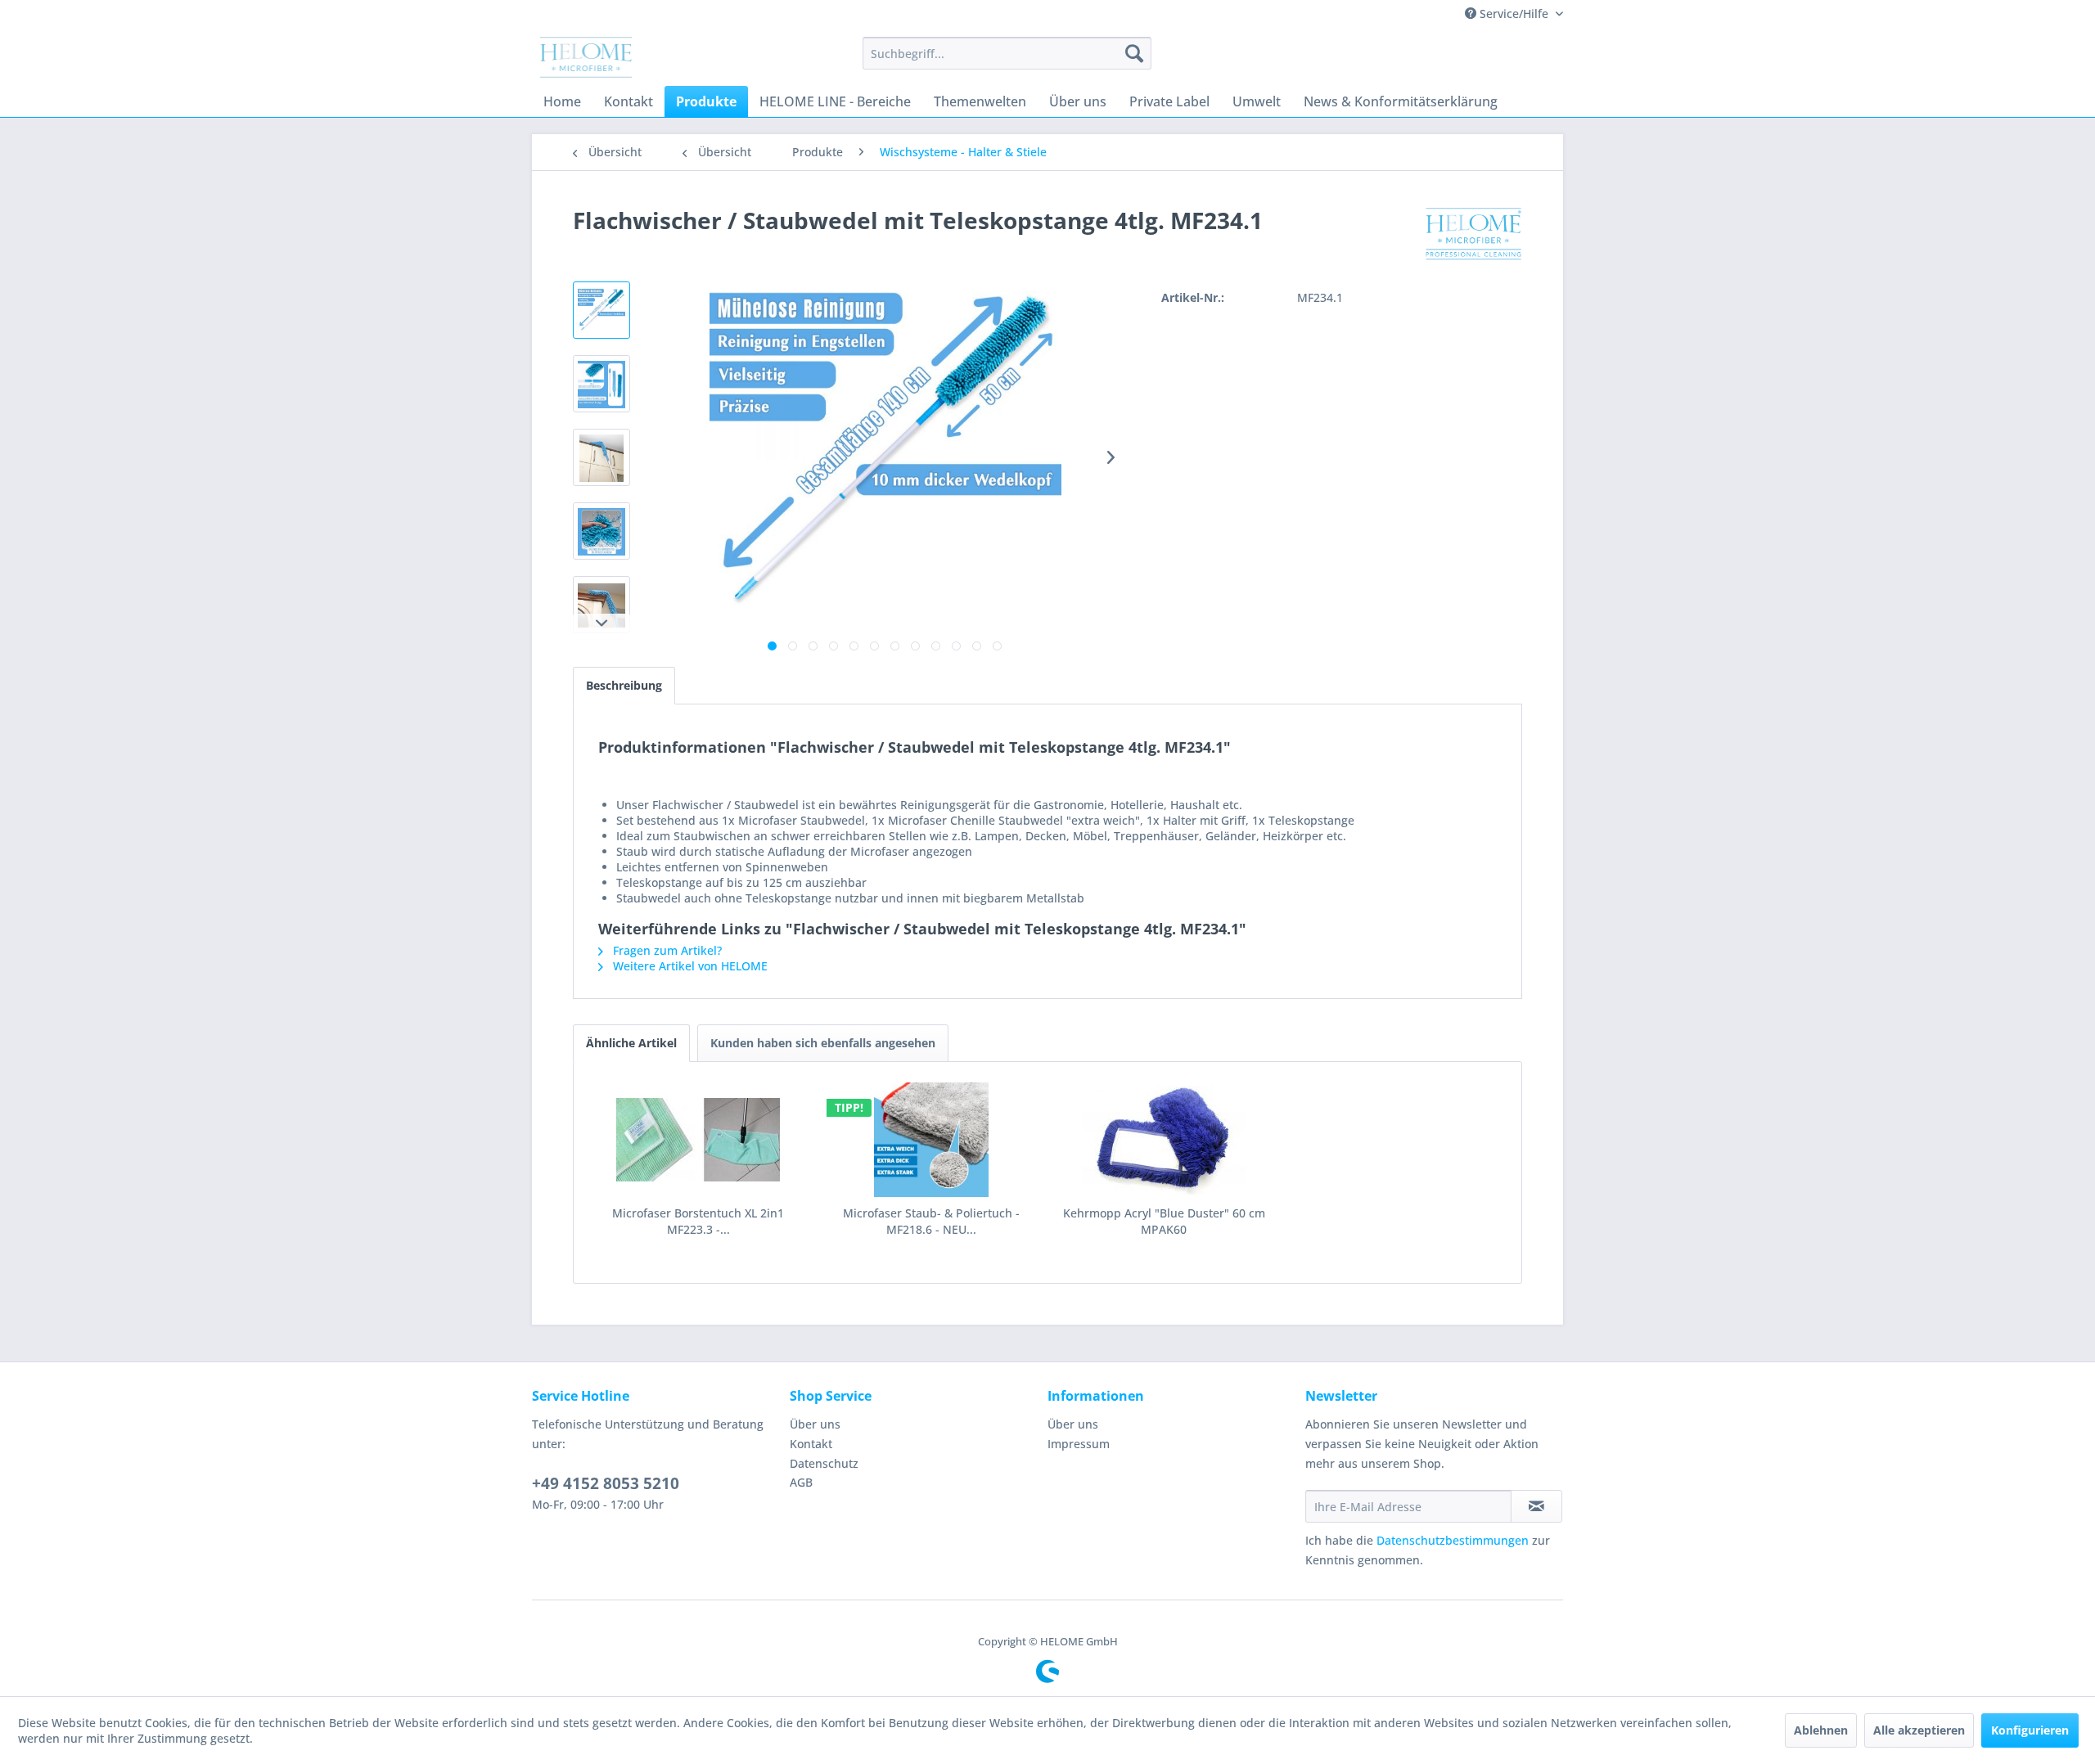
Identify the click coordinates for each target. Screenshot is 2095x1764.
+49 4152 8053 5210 (606, 1483)
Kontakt (811, 1444)
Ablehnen (1821, 1730)
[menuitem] (1007, 53)
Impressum (1079, 1444)
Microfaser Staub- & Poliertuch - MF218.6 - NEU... (931, 1221)
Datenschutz (824, 1463)
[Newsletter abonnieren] (1536, 1506)
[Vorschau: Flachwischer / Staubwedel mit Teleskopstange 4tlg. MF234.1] (601, 310)
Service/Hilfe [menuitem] (1514, 13)
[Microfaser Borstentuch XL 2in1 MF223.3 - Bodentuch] (698, 1140)
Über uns (815, 1424)
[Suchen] (1134, 53)
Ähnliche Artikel (631, 1043)
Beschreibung (624, 685)
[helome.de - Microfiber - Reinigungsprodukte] (586, 57)
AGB (801, 1482)
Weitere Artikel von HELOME (689, 966)
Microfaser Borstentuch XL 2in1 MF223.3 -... (698, 1221)
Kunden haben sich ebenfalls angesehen (823, 1043)
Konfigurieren (2030, 1730)
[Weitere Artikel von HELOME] (1474, 236)
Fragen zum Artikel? (666, 950)
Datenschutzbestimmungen (1453, 1540)
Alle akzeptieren (1919, 1730)
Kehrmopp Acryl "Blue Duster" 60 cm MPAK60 (1164, 1221)
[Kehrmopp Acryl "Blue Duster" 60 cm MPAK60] (1164, 1140)
